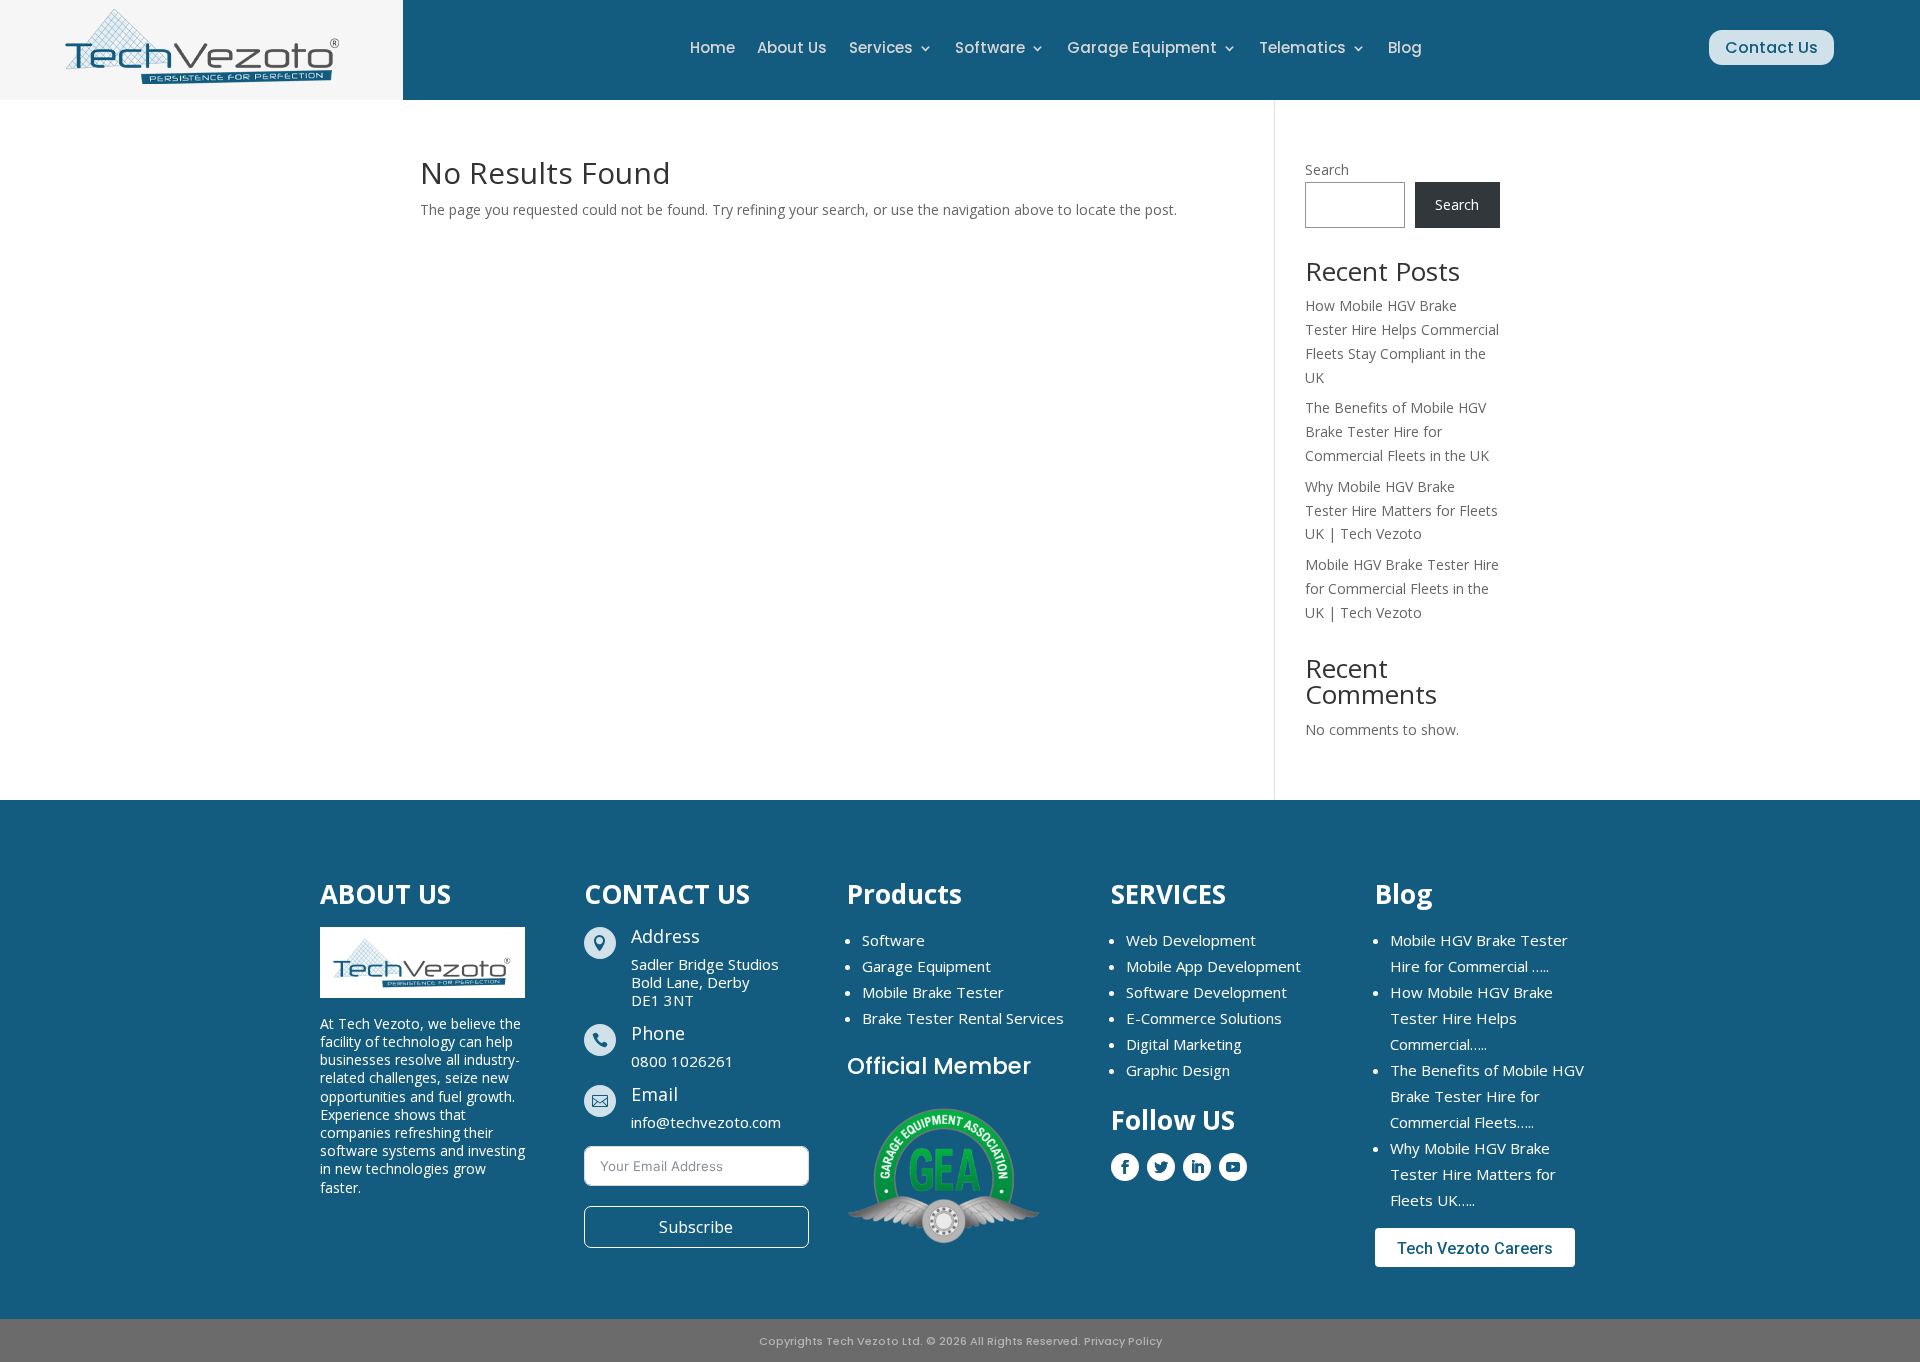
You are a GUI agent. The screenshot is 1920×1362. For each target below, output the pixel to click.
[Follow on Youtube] (1233, 1167)
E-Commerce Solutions (1204, 1018)
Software (990, 49)
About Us (792, 49)
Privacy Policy (1123, 1341)
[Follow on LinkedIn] (1197, 1167)
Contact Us (1771, 47)
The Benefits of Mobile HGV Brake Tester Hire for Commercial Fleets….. (1487, 1096)
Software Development (1206, 992)
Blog (1405, 49)
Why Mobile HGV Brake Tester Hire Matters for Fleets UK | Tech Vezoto (1401, 510)
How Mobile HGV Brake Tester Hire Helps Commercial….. (1471, 1018)
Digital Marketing (1184, 1044)
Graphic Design (1178, 1070)
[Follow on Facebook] (1125, 1167)
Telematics (1302, 49)
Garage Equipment (1142, 49)
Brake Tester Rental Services (963, 1018)
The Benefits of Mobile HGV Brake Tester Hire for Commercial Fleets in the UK (1397, 431)
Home (712, 49)
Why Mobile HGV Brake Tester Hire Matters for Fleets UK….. (1473, 1174)
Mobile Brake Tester (933, 992)
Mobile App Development (1213, 966)
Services (881, 49)
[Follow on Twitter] (1161, 1167)
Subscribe (696, 1227)
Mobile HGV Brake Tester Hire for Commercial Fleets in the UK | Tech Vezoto (1402, 588)
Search (1327, 169)
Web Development (1191, 940)
